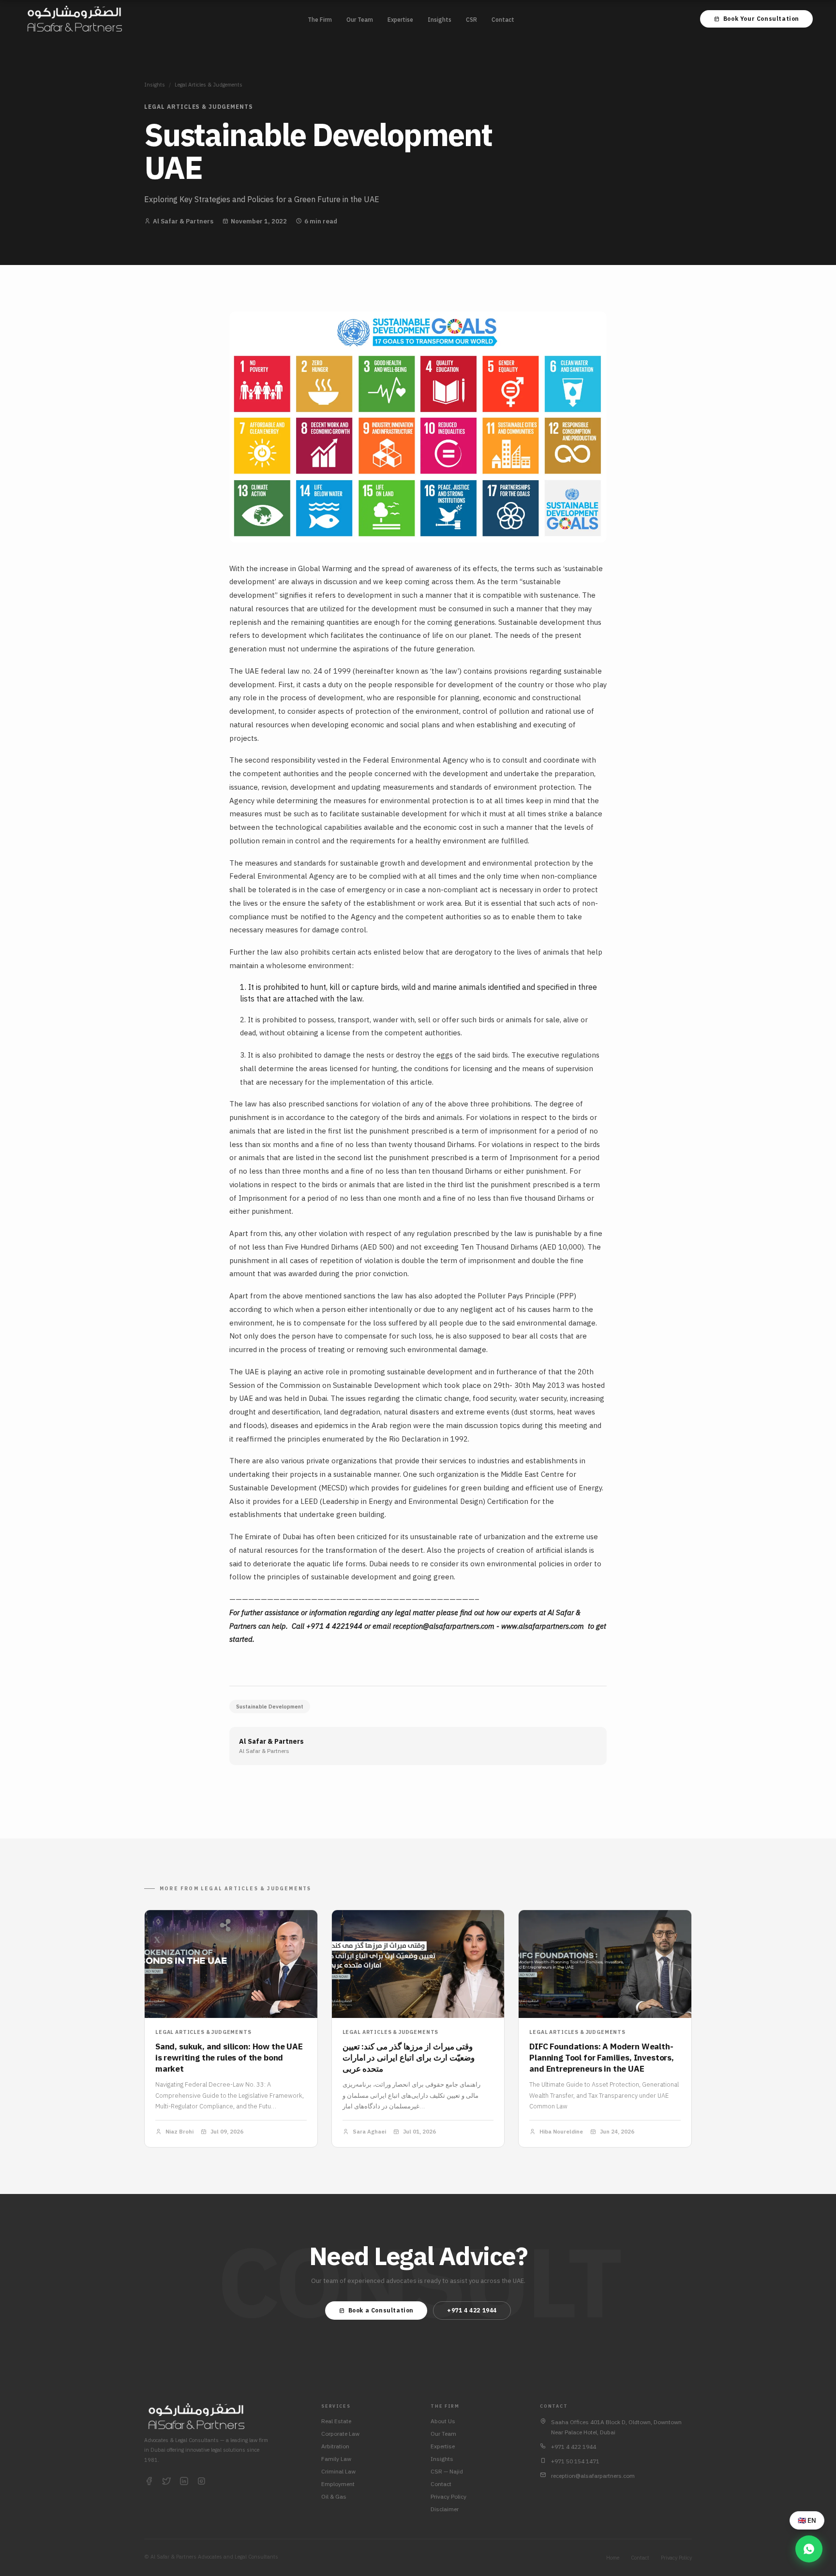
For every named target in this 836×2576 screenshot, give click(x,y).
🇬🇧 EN (807, 2520)
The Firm (320, 20)
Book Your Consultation (761, 19)
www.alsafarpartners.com (543, 1626)
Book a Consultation (381, 2310)
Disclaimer (445, 2509)
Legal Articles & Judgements (209, 85)
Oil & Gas (334, 2496)
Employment (338, 2484)
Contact (503, 20)
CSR (471, 20)
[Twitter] (166, 2482)
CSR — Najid (447, 2471)
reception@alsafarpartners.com (444, 1626)
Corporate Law (340, 2434)
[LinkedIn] (184, 2482)
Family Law (336, 2459)
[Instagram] (201, 2482)
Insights (440, 20)
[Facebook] (149, 2482)
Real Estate (336, 2421)
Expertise (400, 20)
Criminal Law (338, 2471)
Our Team (360, 20)
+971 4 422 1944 (472, 2310)
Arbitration (335, 2446)
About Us (443, 2421)
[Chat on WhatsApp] (809, 2549)
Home (613, 2558)
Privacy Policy (448, 2496)
